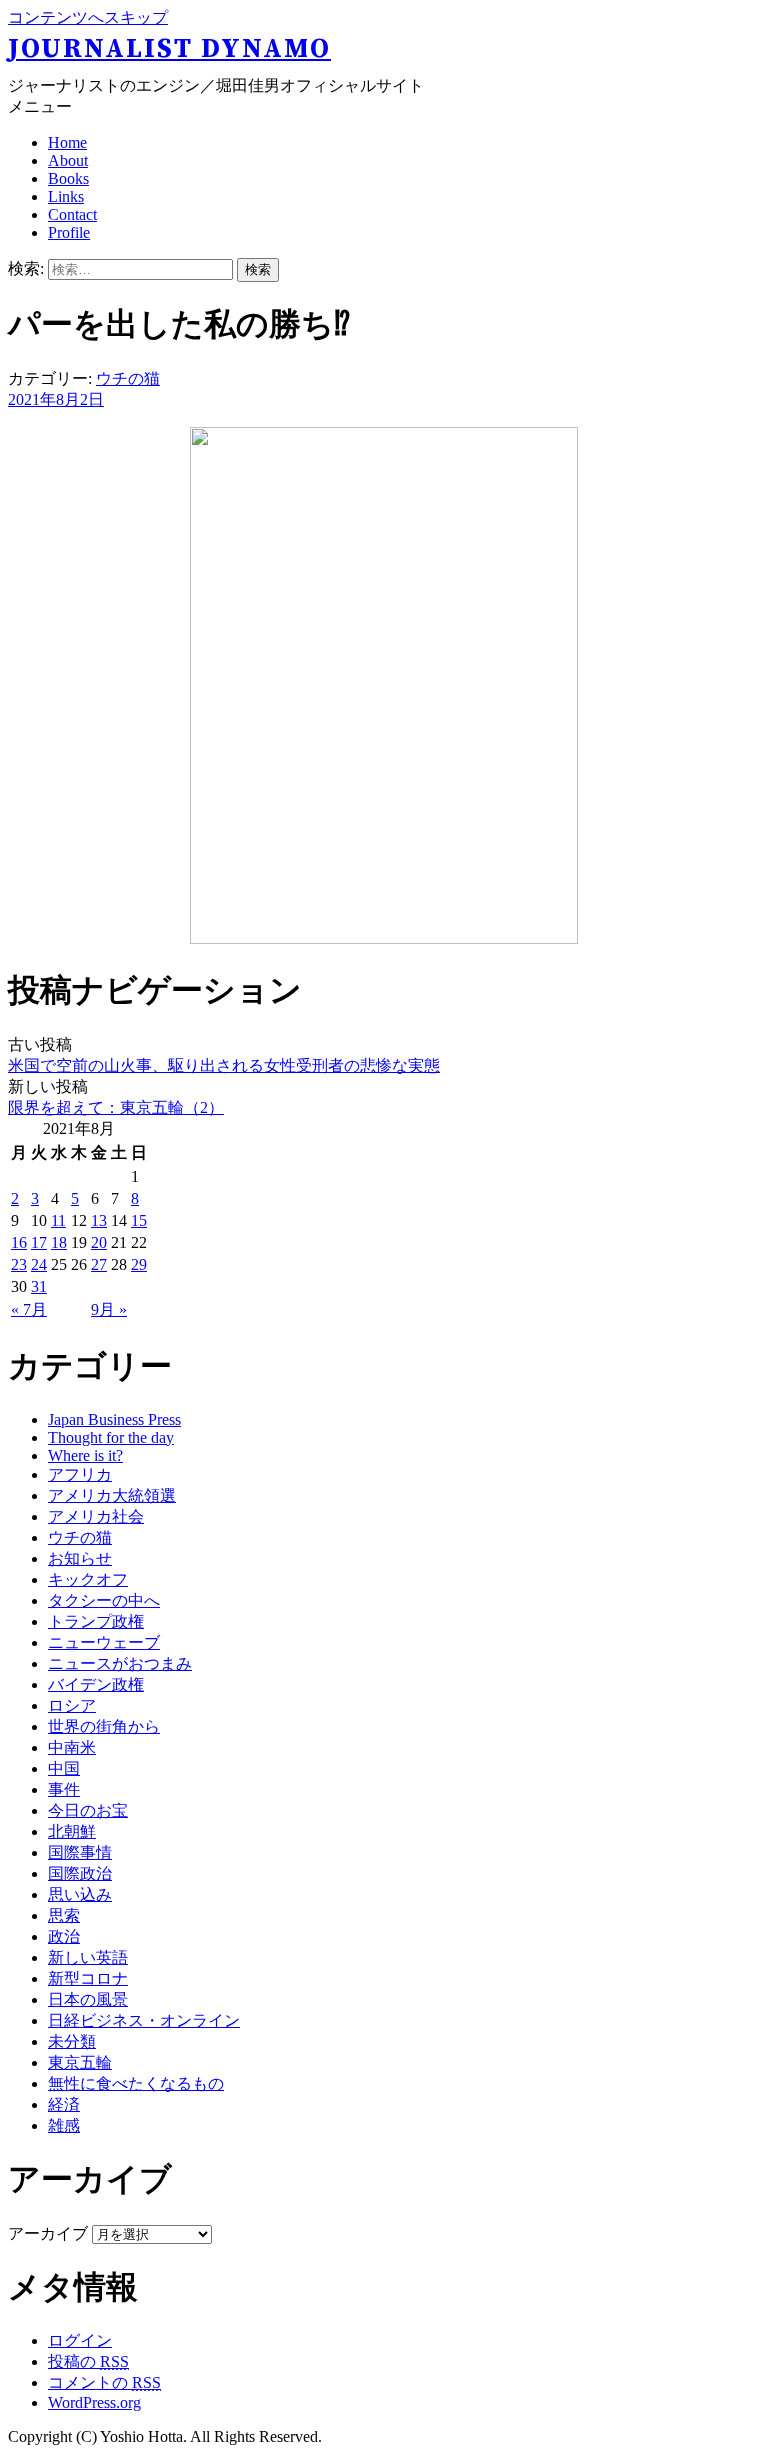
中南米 (72, 1747)
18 (59, 1242)
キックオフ (88, 1579)
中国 (64, 1768)
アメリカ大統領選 (112, 1495)
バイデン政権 (96, 1684)
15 (139, 1220)
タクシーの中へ (104, 1600)
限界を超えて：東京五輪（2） (116, 1107)
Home (67, 142)
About (68, 160)
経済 (64, 2104)
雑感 (64, 2125)
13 (99, 1220)
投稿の (88, 2361)
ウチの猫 (128, 378)
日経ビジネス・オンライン (144, 2020)
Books (68, 178)
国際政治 (80, 1873)
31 (39, 1286)
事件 (64, 1789)
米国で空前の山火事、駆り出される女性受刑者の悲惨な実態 (224, 1065)
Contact (72, 214)
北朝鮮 (72, 1831)
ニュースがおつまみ (120, 1663)
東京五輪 (80, 2062)
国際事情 (80, 1852)
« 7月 (29, 1309)
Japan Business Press (114, 1419)
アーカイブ (48, 2233)
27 (99, 1264)
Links (66, 196)
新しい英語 (88, 1957)
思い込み (80, 1894)
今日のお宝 (88, 1810)
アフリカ (80, 1474)
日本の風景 (88, 1999)
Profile (69, 232)
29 (139, 1264)
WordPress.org (94, 2402)
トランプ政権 (96, 1621)
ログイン (80, 2340)
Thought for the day (111, 1437)
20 (99, 1242)
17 (39, 1242)
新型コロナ (88, 1978)
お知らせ (80, 1558)
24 (39, 1264)
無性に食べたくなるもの (136, 2083)
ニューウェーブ (104, 1642)
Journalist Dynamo (169, 49)
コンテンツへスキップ (88, 17)
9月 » (109, 1309)
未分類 (72, 2041)
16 (19, 1242)
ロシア (72, 1705)
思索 (64, 1915)
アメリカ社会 (96, 1516)
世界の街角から (104, 1726)
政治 (64, 1936)
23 (19, 1264)
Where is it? (85, 1455)
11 (58, 1220)
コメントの (104, 2382)
